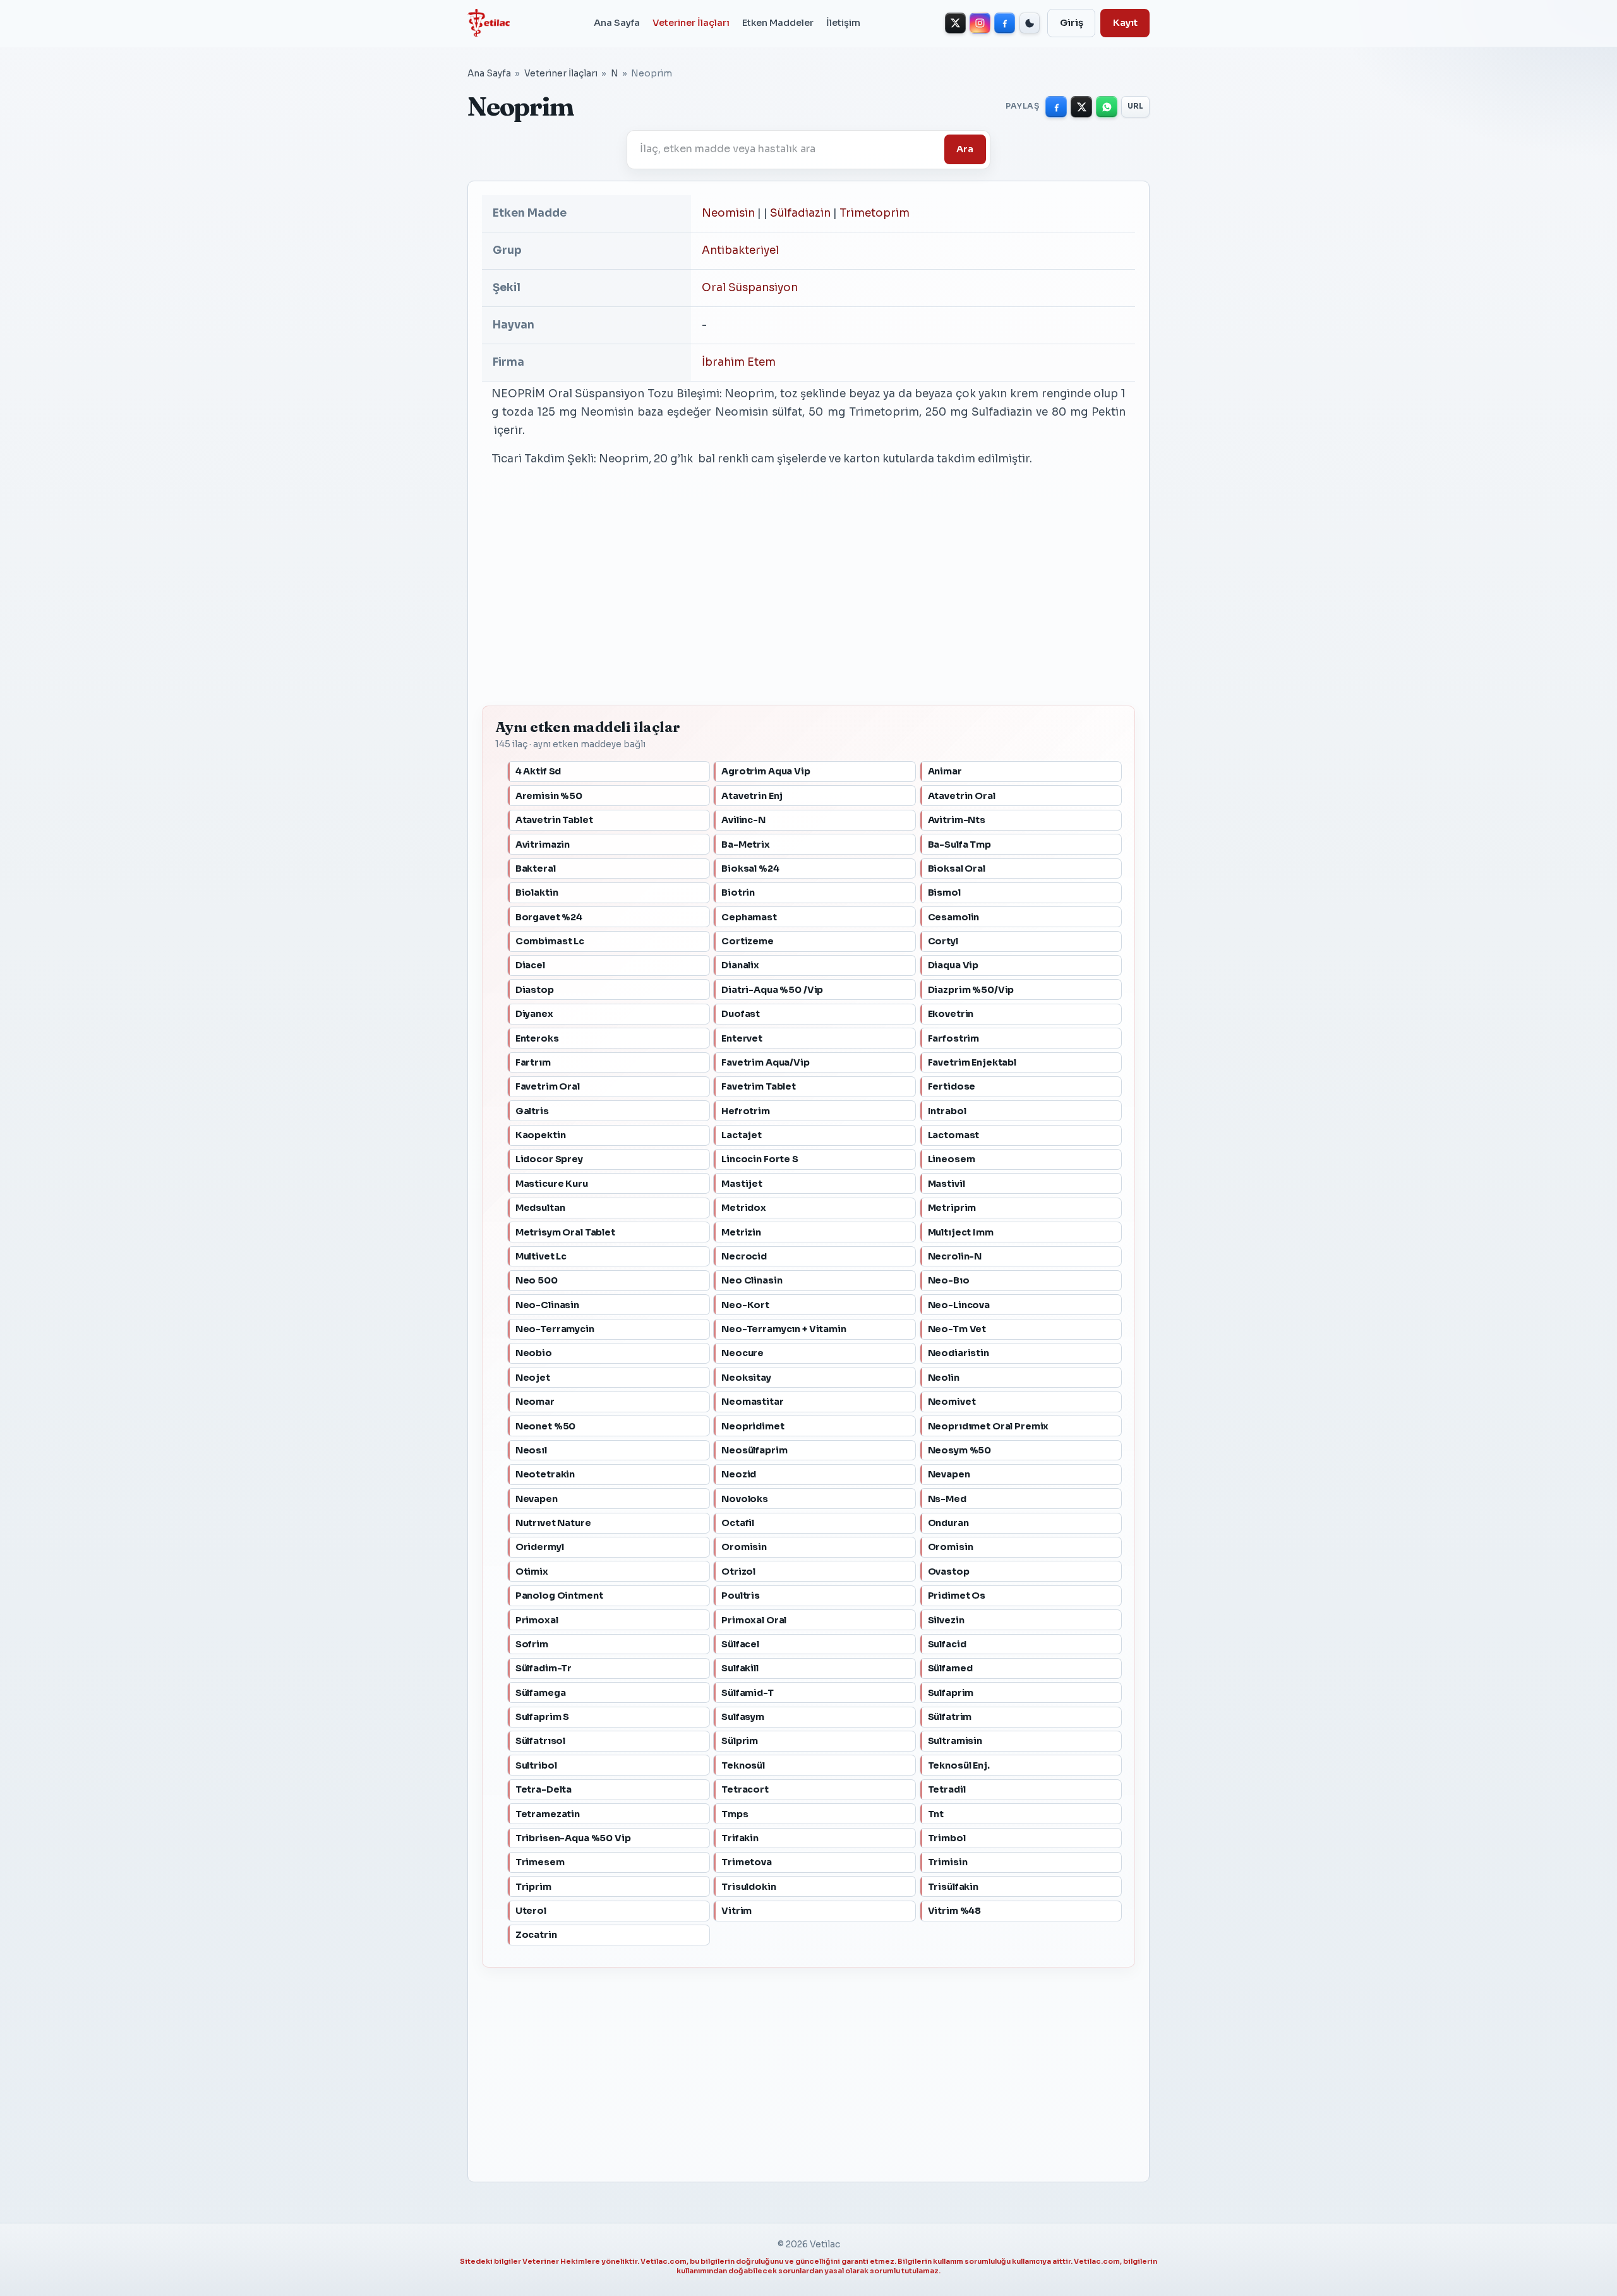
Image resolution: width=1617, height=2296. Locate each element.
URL (1136, 106)
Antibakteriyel (740, 250)
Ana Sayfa (617, 23)
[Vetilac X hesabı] (955, 23)
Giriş (1072, 23)
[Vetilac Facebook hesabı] (1005, 23)
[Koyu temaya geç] (1030, 23)
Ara (965, 149)
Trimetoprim (875, 213)
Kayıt (1125, 23)
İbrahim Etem (739, 362)
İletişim (843, 23)
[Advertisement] (808, 599)
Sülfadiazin (800, 213)
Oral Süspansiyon (750, 288)
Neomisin (728, 213)
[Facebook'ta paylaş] (1056, 107)
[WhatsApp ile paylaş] (1107, 107)
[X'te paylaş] (1081, 107)
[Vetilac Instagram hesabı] (980, 23)
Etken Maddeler (778, 23)
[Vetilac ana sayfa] (489, 23)
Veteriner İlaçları (691, 23)
